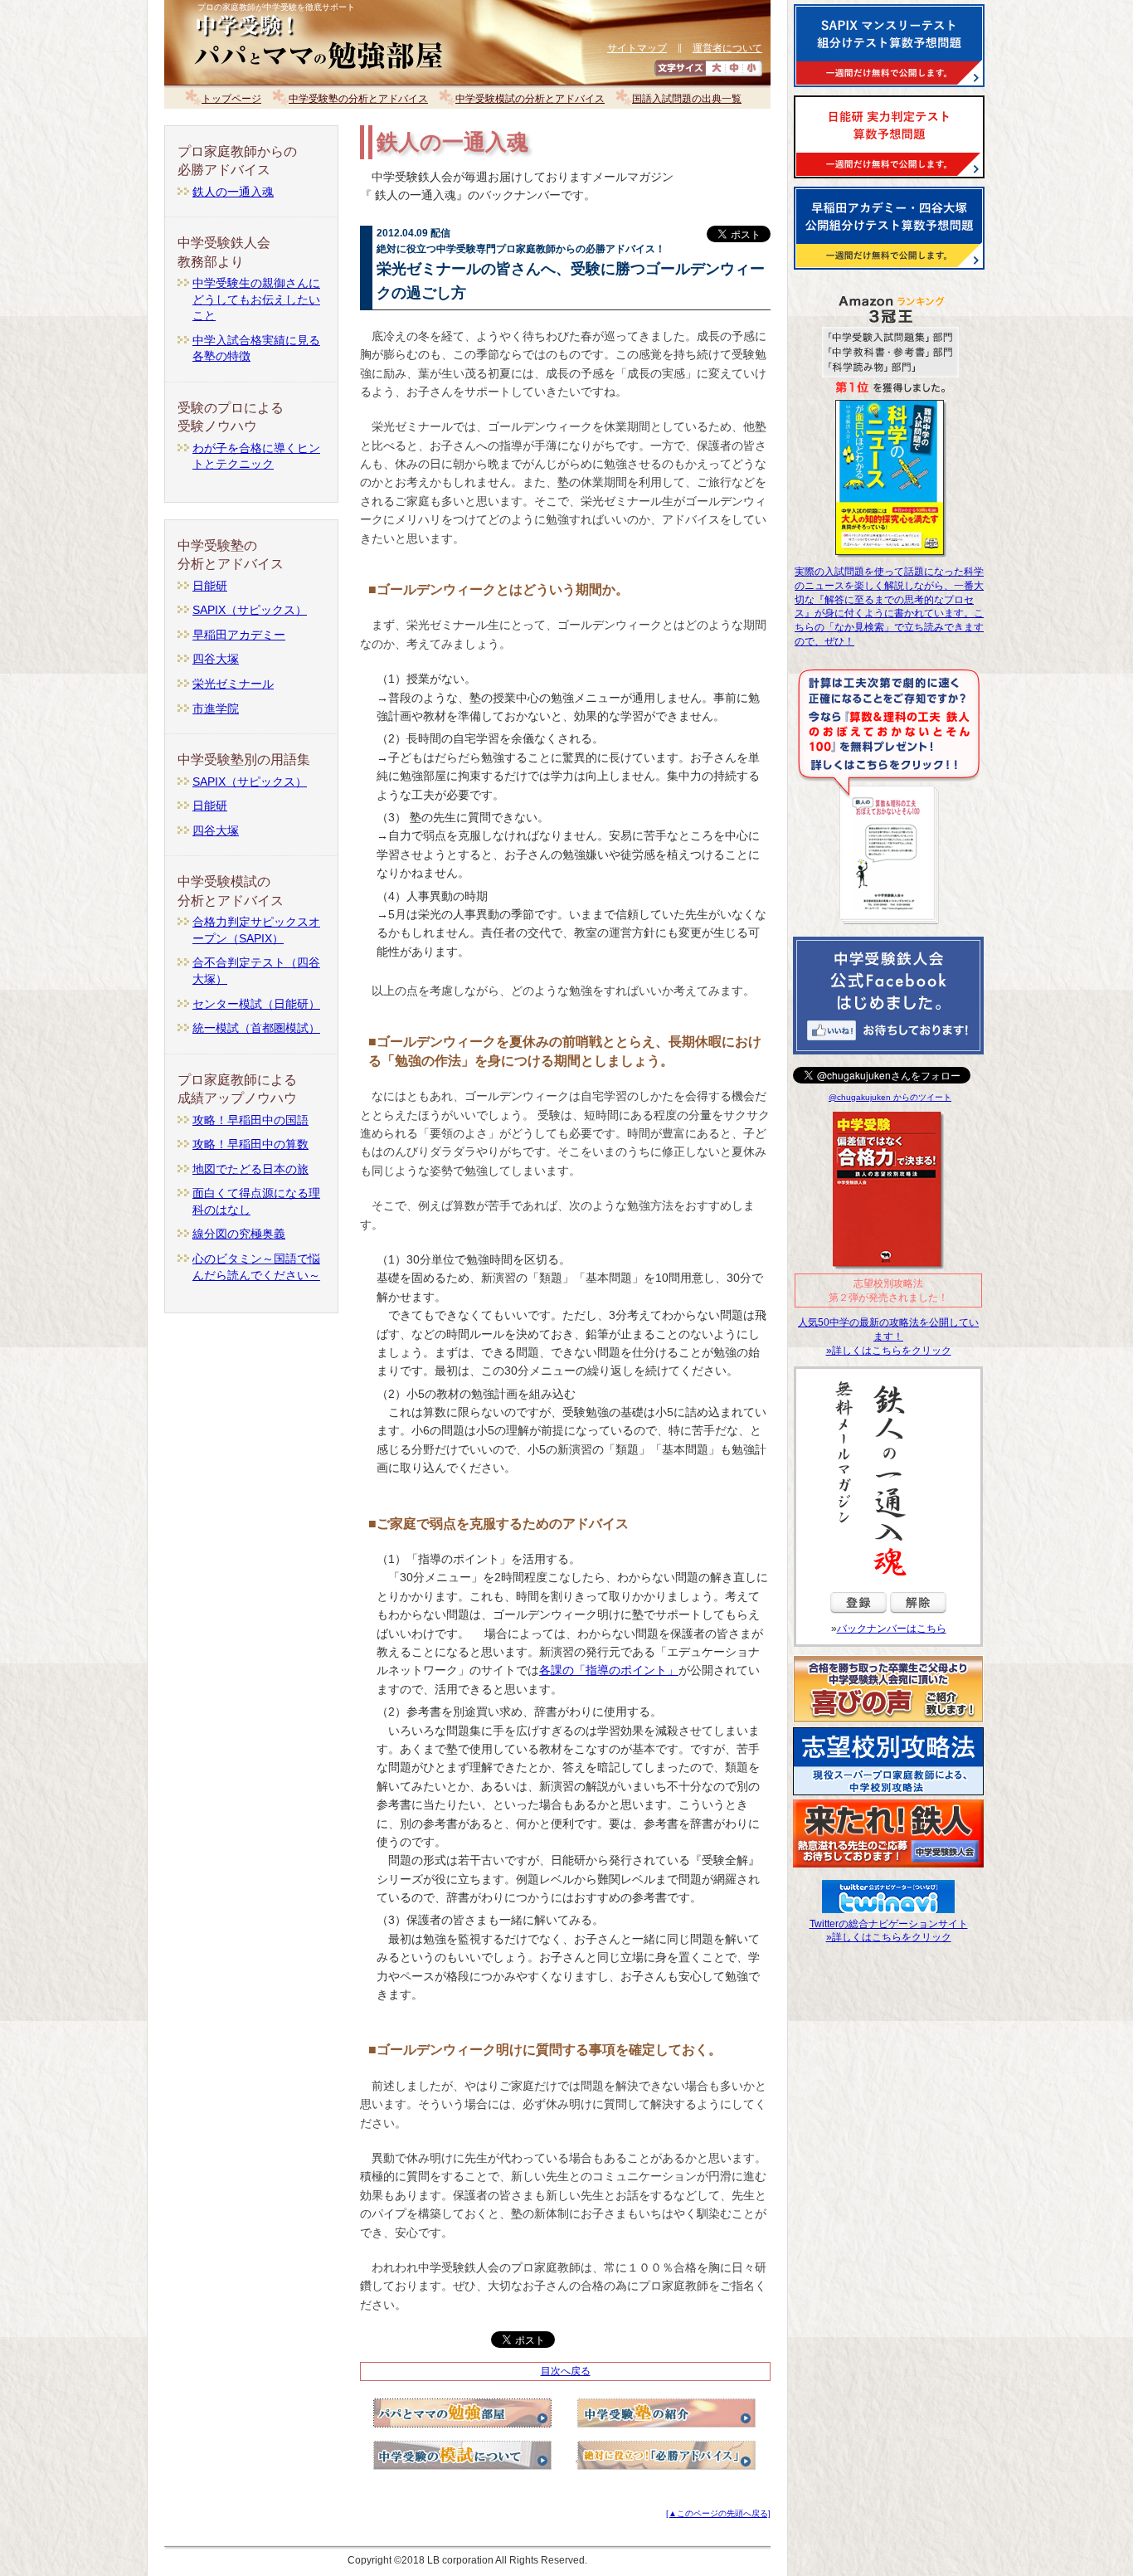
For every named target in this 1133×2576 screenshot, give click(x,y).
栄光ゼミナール (233, 684)
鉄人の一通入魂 (233, 192)
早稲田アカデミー (239, 635)
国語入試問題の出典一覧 (687, 99)
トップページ (231, 99)
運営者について (727, 48)
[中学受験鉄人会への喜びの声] (888, 1723)
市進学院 (216, 709)
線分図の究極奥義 (239, 1234)
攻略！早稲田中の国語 (250, 1120)
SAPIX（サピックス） (250, 610)
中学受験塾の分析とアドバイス (358, 99)
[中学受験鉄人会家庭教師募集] (888, 1867)
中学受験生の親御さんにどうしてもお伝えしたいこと (256, 299)
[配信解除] (918, 1617)
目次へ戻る (566, 2371)
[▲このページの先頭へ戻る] (718, 2513)
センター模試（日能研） (256, 1004)
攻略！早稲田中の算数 (250, 1144)
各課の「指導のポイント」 (609, 1670)
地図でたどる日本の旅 (250, 1169)
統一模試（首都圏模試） (256, 1028)
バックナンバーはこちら (892, 1629)
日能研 (210, 586)
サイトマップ (637, 48)
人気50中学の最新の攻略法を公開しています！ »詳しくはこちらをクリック (888, 1337)
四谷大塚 (216, 659)
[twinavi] (888, 1906)
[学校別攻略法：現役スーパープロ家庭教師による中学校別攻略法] (888, 1795)
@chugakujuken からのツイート (890, 1097)
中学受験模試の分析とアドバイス (530, 99)
